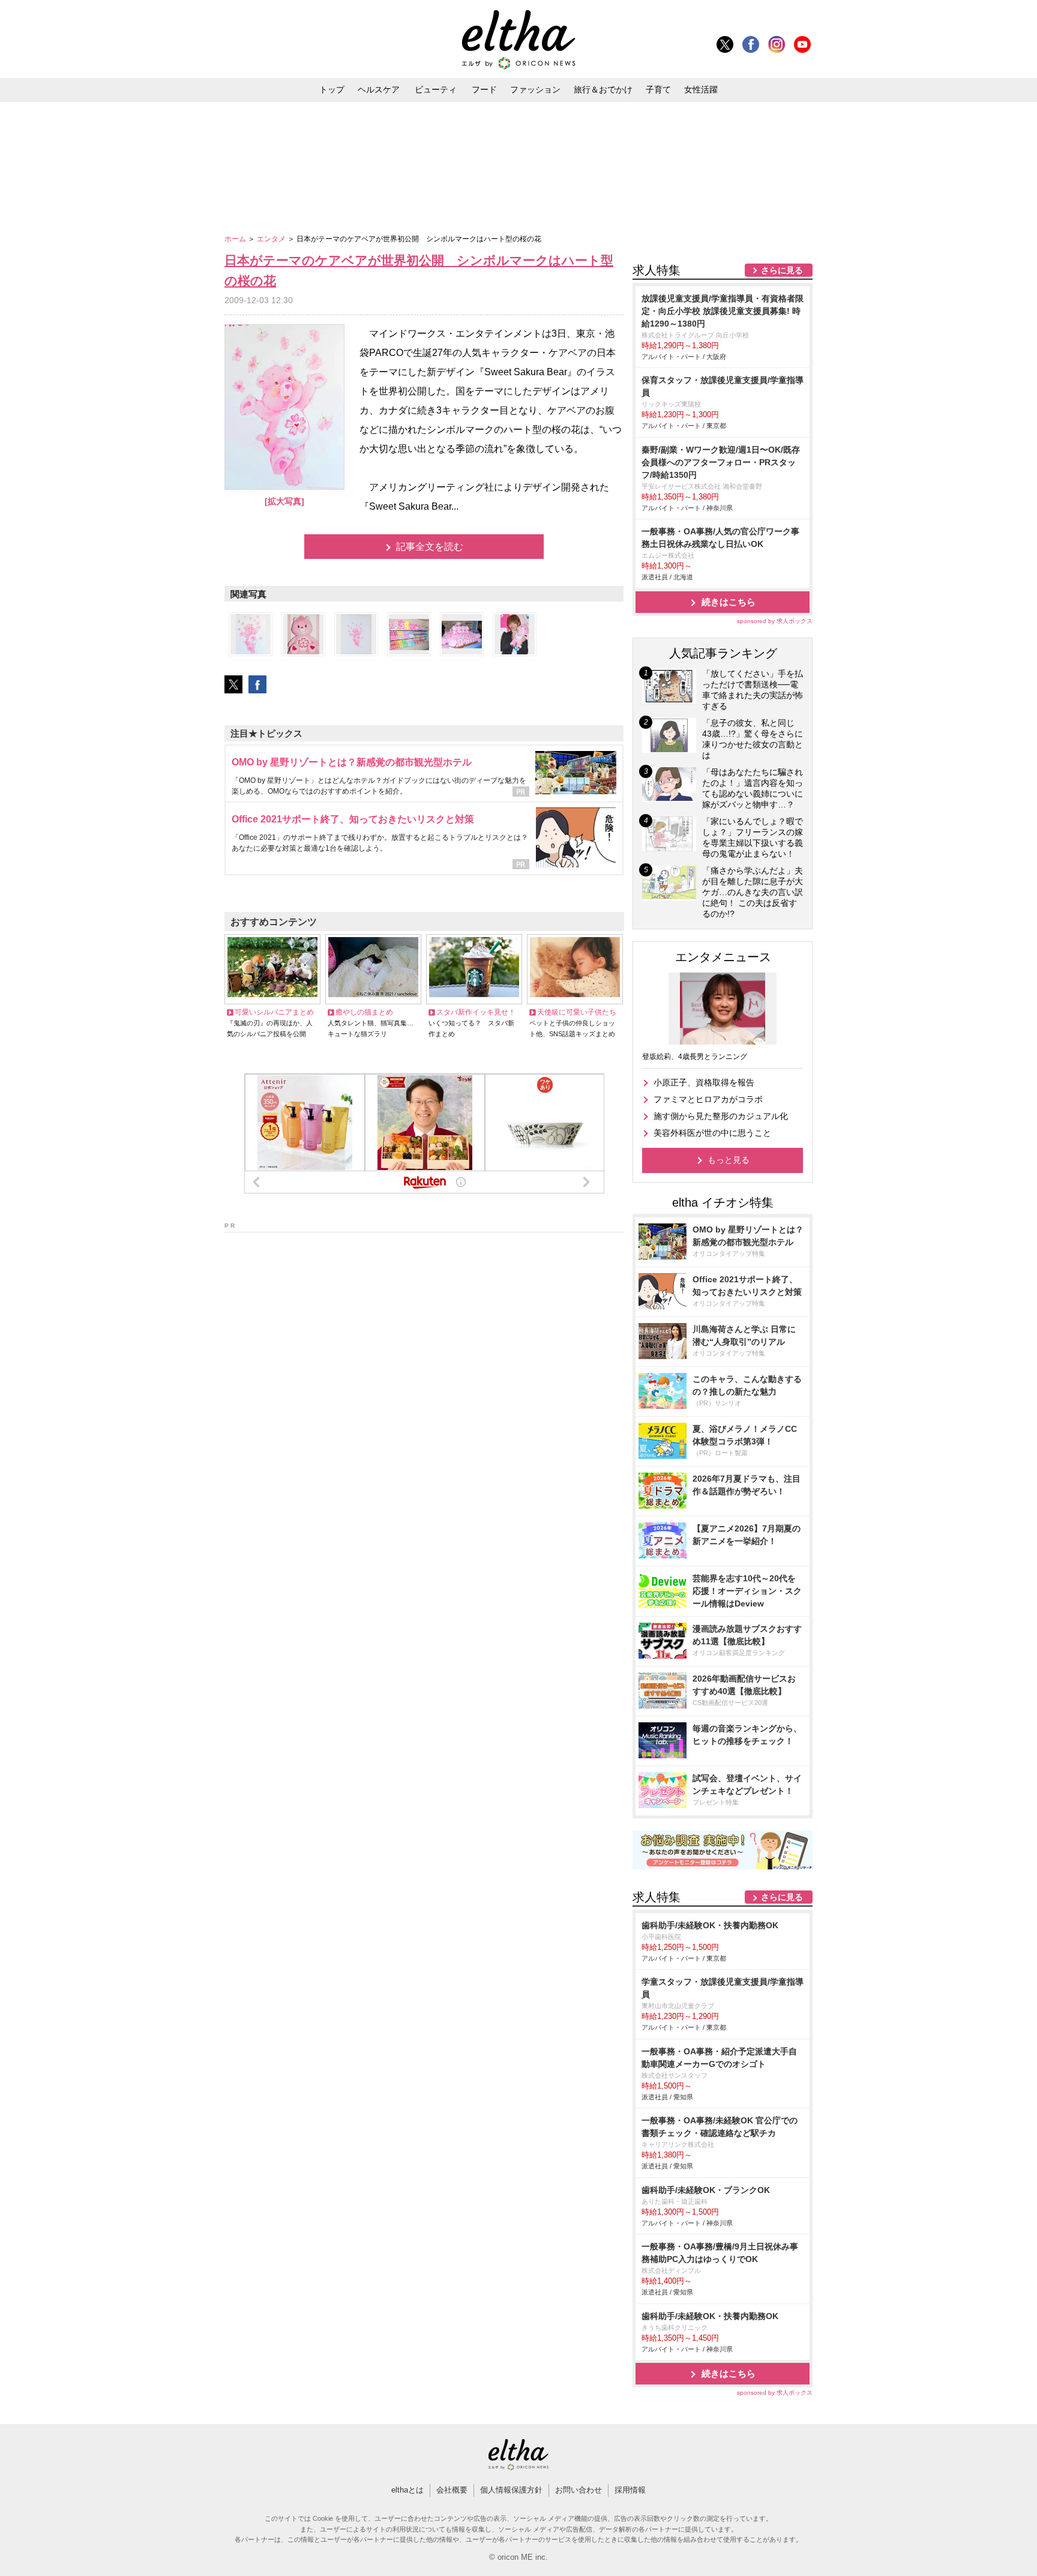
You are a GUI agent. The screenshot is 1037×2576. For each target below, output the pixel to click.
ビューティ (436, 89)
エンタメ (272, 239)
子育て (658, 89)
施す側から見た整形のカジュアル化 (721, 1116)
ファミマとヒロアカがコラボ (708, 1099)
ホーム (236, 239)
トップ (332, 89)
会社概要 (452, 2490)
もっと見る (729, 1160)
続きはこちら (729, 602)
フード (484, 89)
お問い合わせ (579, 2490)
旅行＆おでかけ (603, 89)
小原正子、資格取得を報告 (704, 1082)
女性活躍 (701, 89)
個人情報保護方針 (511, 2490)
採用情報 (630, 2490)
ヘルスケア (379, 89)
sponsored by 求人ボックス (775, 621)
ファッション (535, 89)
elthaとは (407, 2490)
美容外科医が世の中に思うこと (712, 1133)
